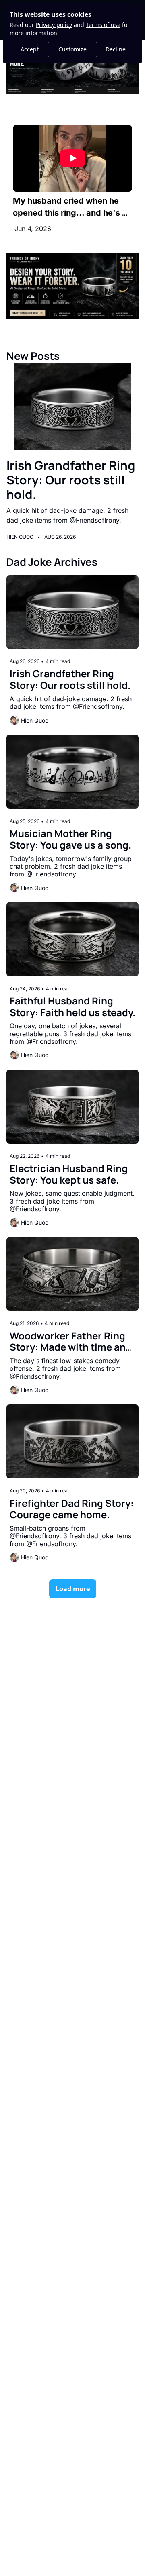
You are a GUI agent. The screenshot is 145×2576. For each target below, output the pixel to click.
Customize (72, 49)
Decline (116, 49)
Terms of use (103, 25)
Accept (30, 49)
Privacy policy (54, 25)
